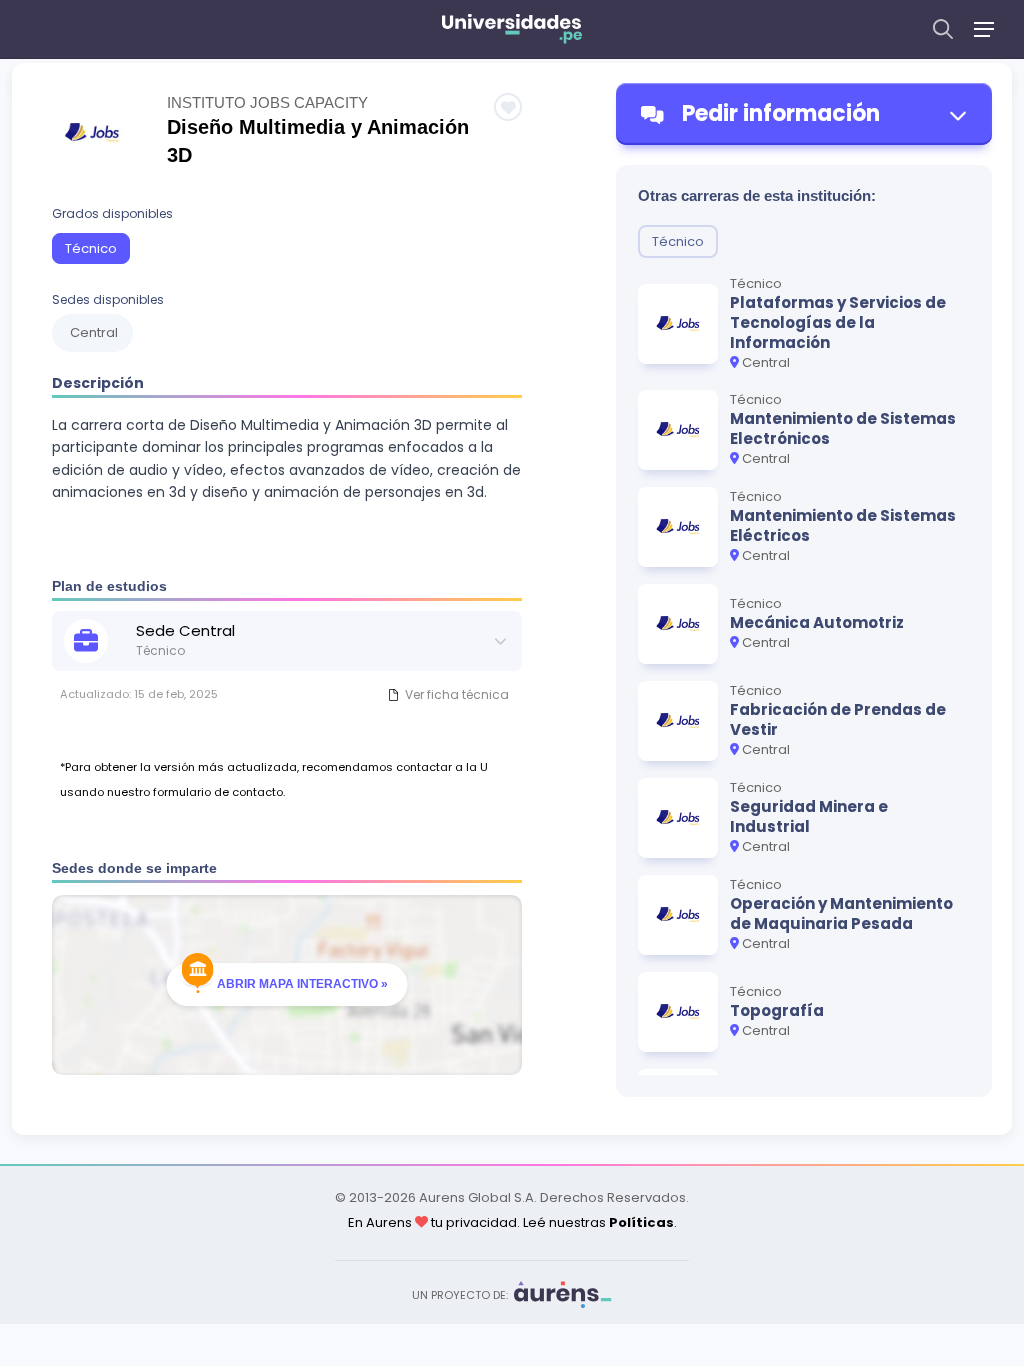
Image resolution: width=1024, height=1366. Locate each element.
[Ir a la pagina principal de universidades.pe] (512, 29)
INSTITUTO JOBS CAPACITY (267, 102)
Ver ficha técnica (457, 694)
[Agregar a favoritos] (508, 107)
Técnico (91, 248)
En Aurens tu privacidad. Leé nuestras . (512, 1222)
